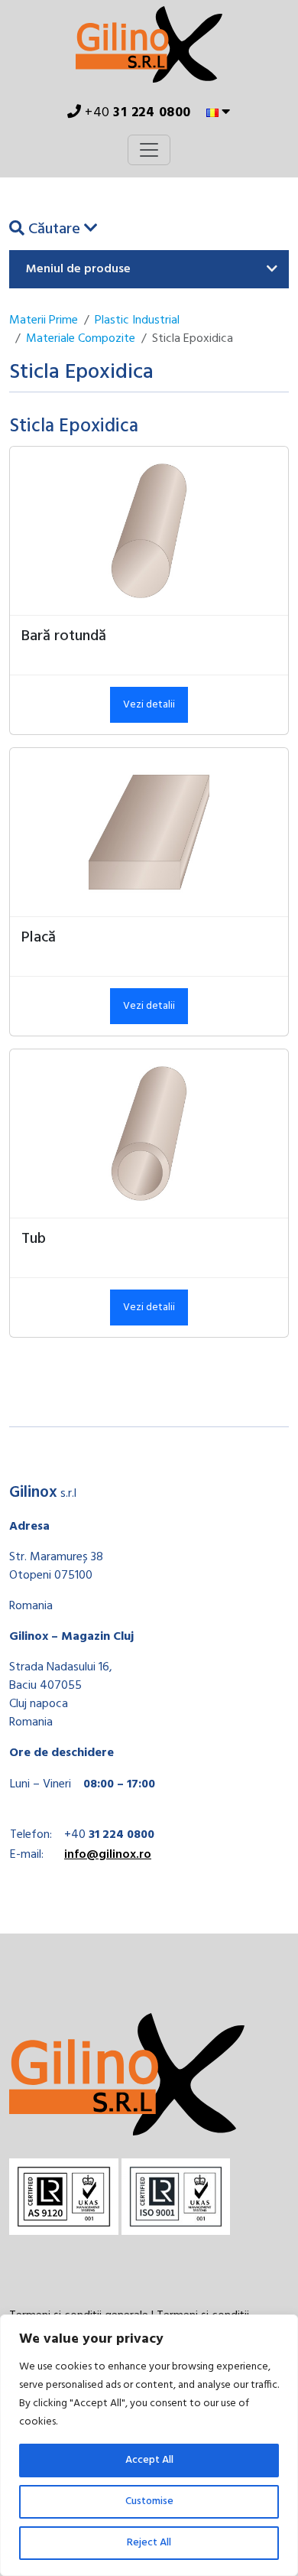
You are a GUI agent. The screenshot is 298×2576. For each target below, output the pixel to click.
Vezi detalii (149, 705)
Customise (149, 2501)
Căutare (54, 229)
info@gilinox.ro (108, 1855)
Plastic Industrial (137, 320)
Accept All (149, 2460)
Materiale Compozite (81, 339)
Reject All (149, 2543)
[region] (149, 2445)
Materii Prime (44, 320)
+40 (136, 113)
